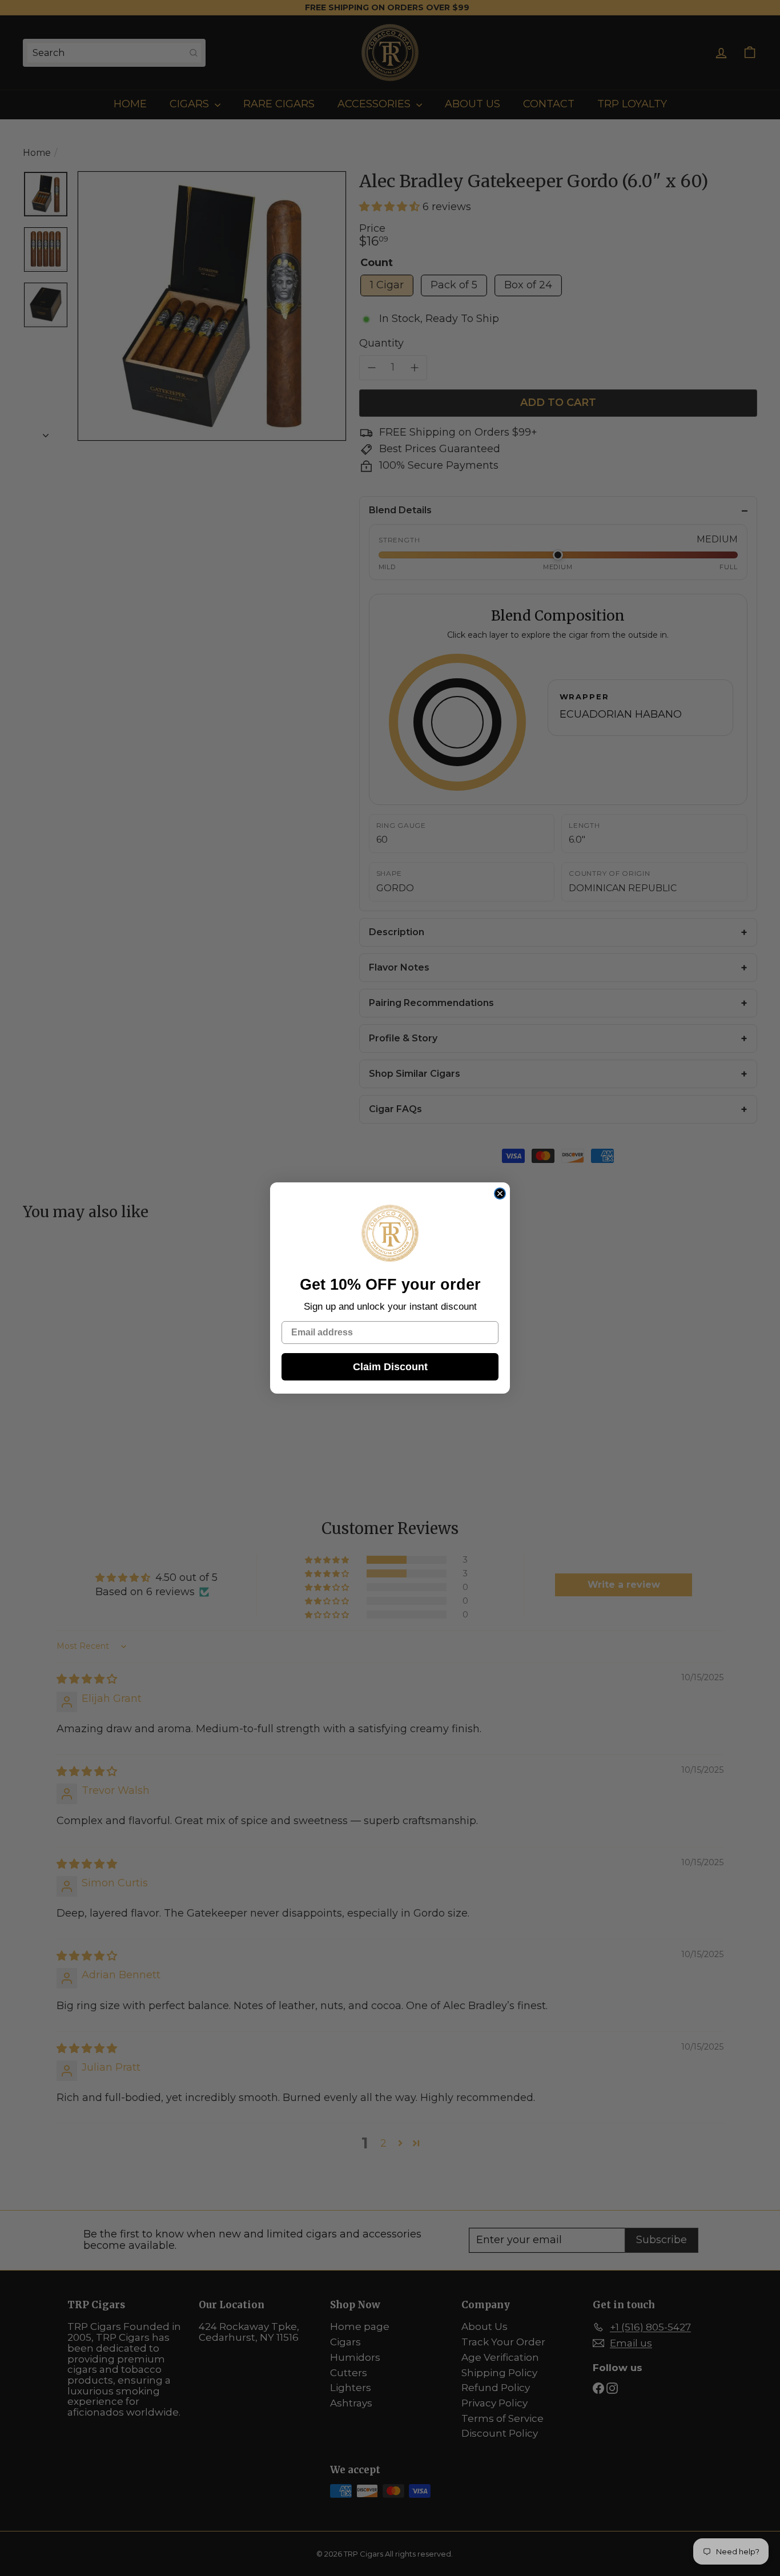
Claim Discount (390, 1367)
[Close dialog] (500, 1194)
